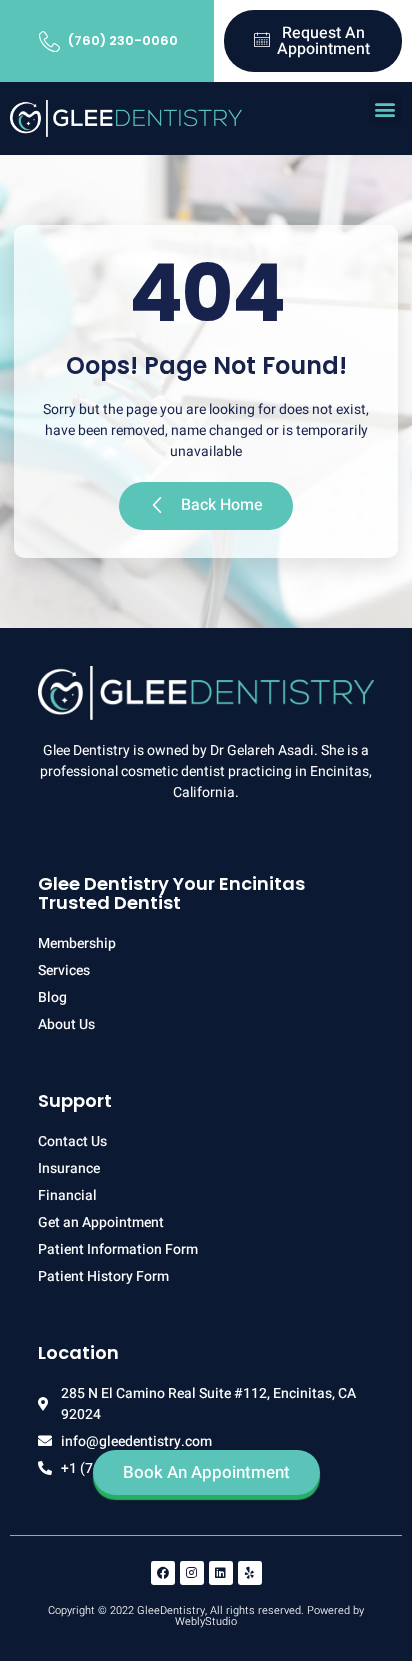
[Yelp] (250, 1573)
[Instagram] (192, 1573)
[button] (385, 108)
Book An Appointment (206, 1472)
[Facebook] (163, 1573)
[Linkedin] (221, 1573)
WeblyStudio (206, 1621)
